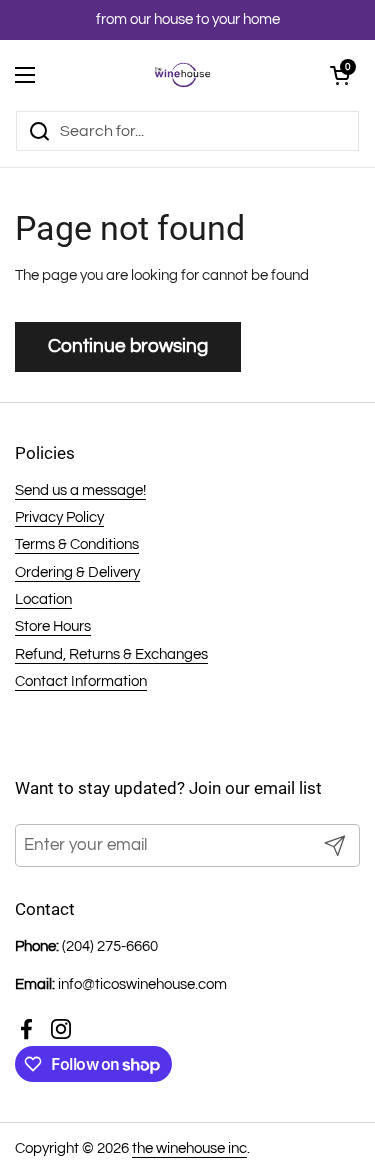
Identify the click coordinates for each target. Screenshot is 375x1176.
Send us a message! (80, 490)
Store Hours (53, 626)
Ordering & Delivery (77, 572)
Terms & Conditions (77, 544)
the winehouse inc (189, 1148)
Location (43, 599)
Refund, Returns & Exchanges (111, 654)
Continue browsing (128, 346)
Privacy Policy (59, 517)
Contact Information (81, 681)
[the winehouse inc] (182, 75)
